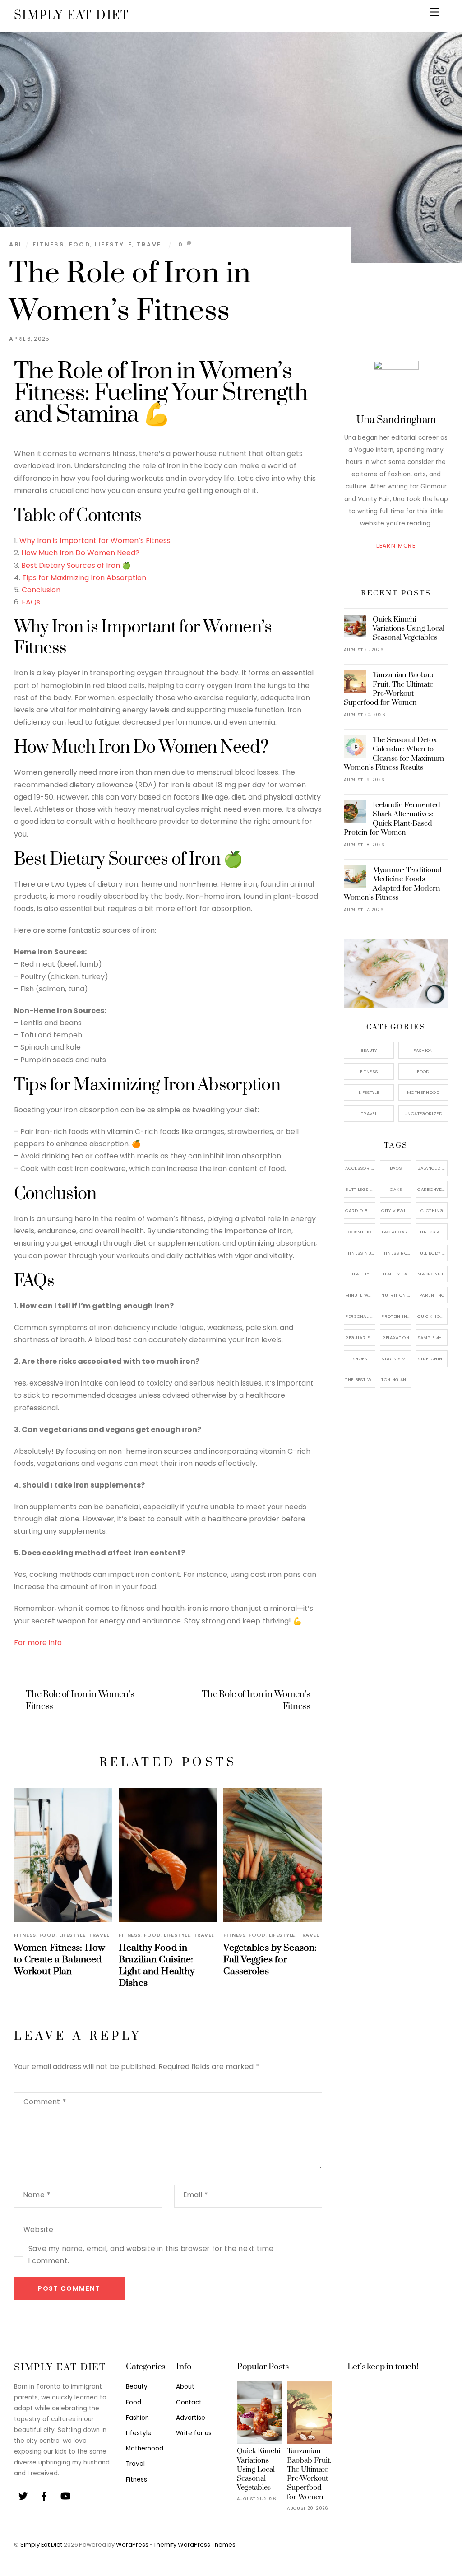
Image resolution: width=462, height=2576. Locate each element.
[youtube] (65, 2495)
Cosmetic (360, 1232)
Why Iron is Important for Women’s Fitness (95, 541)
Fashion (423, 1050)
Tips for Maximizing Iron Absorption (84, 578)
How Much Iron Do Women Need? (80, 553)
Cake (396, 1189)
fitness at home (432, 1232)
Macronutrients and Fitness (432, 1274)
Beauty (369, 1050)
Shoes (360, 1359)
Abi (15, 244)
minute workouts (360, 1295)
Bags (396, 1168)
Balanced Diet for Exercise (432, 1168)
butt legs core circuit (360, 1189)
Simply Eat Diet (41, 2545)
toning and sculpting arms (396, 1379)
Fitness (48, 244)
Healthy (360, 1274)
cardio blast (360, 1211)
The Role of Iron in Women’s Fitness (80, 1701)
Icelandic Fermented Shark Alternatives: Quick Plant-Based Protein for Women (392, 819)
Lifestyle (113, 244)
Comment (45, 2102)
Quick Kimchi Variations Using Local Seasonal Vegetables (409, 628)
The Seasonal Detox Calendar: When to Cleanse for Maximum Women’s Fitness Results (394, 754)
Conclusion (41, 590)
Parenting (432, 1295)
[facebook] (44, 2495)
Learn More (396, 546)
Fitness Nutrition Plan (360, 1253)
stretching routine (432, 1359)
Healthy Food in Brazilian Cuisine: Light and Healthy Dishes (157, 1966)
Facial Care (396, 1232)
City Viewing (396, 1211)
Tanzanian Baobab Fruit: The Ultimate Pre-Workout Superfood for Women (389, 689)
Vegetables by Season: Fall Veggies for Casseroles (270, 1960)
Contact (189, 2402)
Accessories (360, 1168)
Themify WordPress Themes (194, 2545)
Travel (151, 244)
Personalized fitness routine (360, 1316)
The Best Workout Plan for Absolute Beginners (360, 1379)
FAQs (31, 602)
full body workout (432, 1253)
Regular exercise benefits (360, 1337)
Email (196, 2195)
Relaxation (396, 1337)
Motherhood (423, 1092)
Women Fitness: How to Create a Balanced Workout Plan (60, 1960)
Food (80, 244)
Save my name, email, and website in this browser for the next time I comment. (151, 2255)
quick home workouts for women (432, 1316)
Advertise (191, 2418)
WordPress (132, 2545)
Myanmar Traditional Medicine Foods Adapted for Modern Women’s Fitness (393, 884)
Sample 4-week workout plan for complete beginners (432, 1337)
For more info (38, 1643)
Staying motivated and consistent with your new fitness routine (396, 1359)
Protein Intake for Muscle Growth (396, 1316)
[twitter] (23, 2495)
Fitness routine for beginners (396, 1253)
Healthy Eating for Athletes (396, 1274)
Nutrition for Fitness (396, 1295)
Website (39, 2230)
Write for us (194, 2433)
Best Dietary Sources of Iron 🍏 (76, 565)
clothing (432, 1211)
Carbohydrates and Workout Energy (432, 1189)
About (185, 2387)
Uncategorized (423, 1114)
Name (37, 2195)
